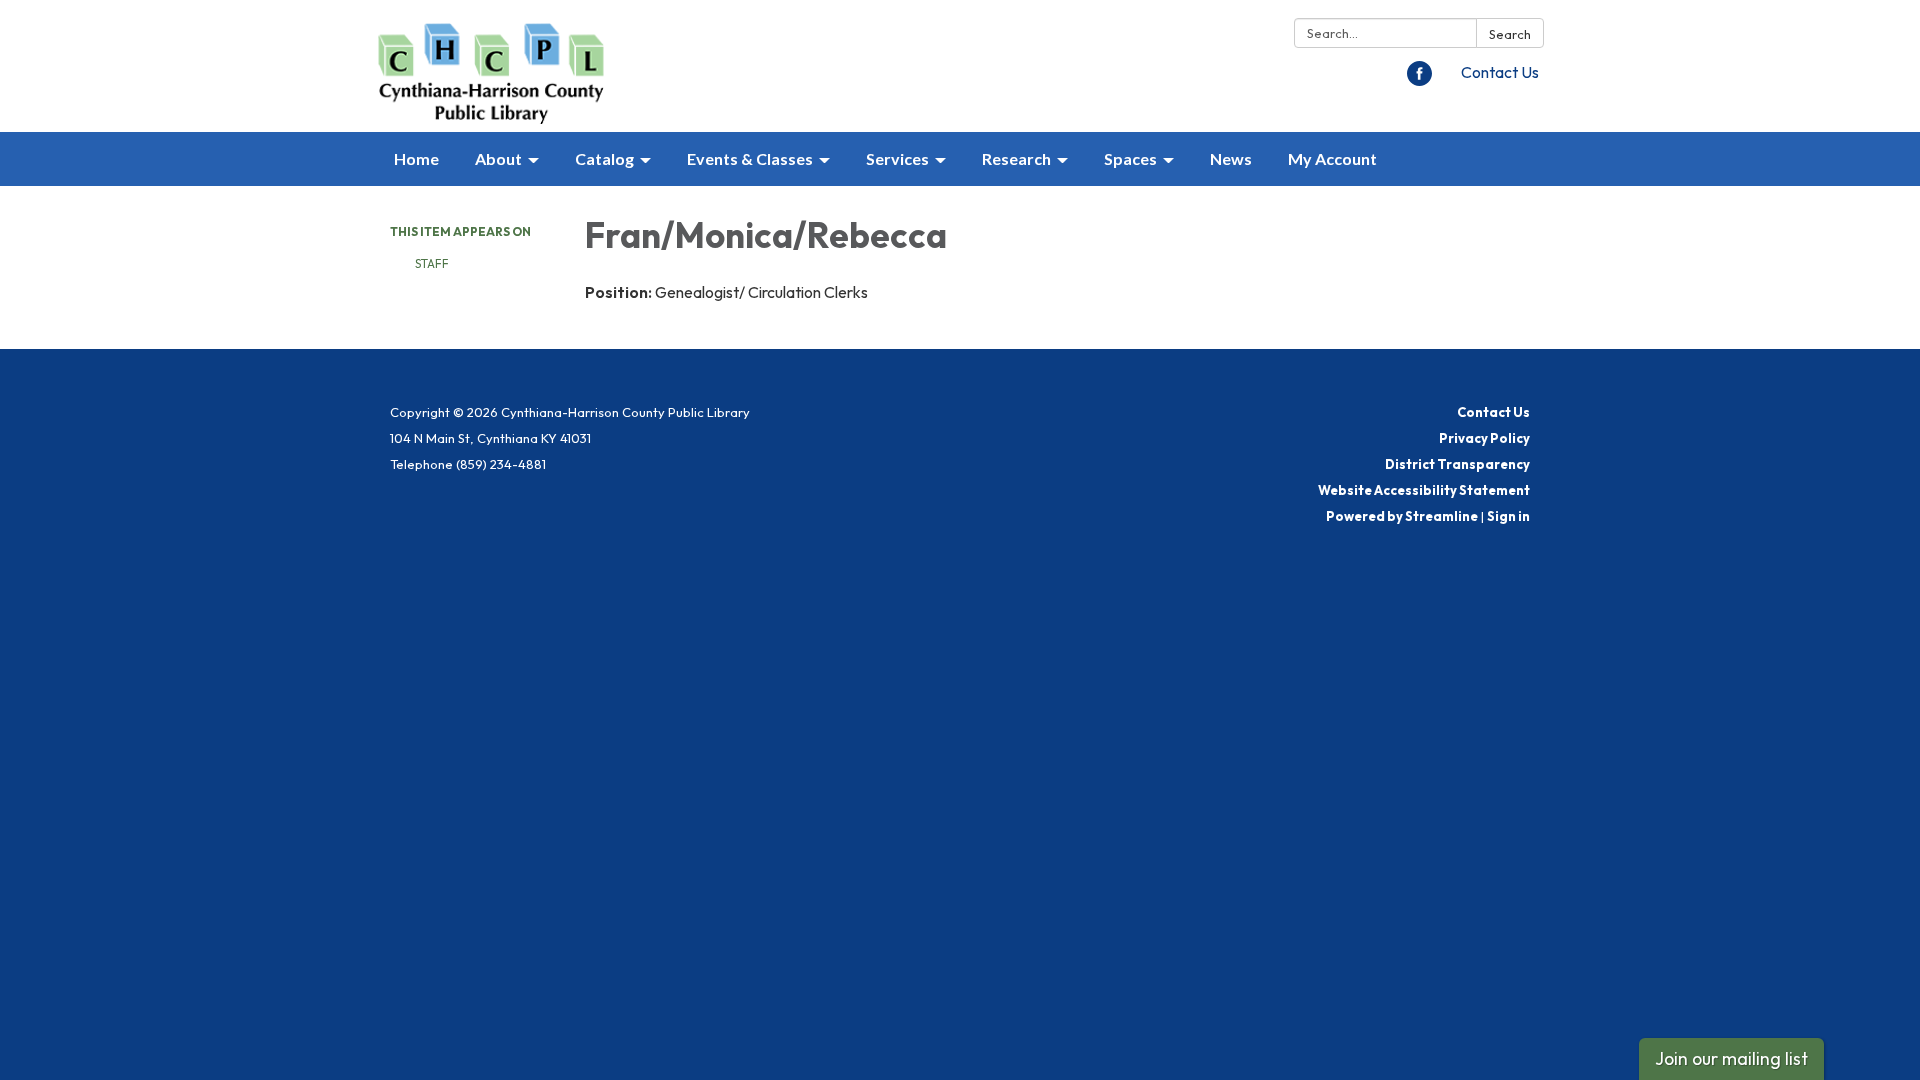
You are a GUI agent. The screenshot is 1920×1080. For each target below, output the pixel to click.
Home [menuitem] (416, 158)
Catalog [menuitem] (604, 158)
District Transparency (1457, 464)
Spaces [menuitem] (1130, 158)
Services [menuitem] (897, 158)
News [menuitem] (1231, 158)
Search (1510, 34)
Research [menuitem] (1016, 158)
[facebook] (1419, 80)
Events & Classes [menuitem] (750, 158)
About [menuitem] (498, 158)
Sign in (1508, 516)
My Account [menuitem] (1332, 158)
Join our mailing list (1731, 1058)
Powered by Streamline (1402, 516)
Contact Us (1500, 72)
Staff (432, 263)
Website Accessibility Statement (1424, 490)
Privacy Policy (1484, 438)
